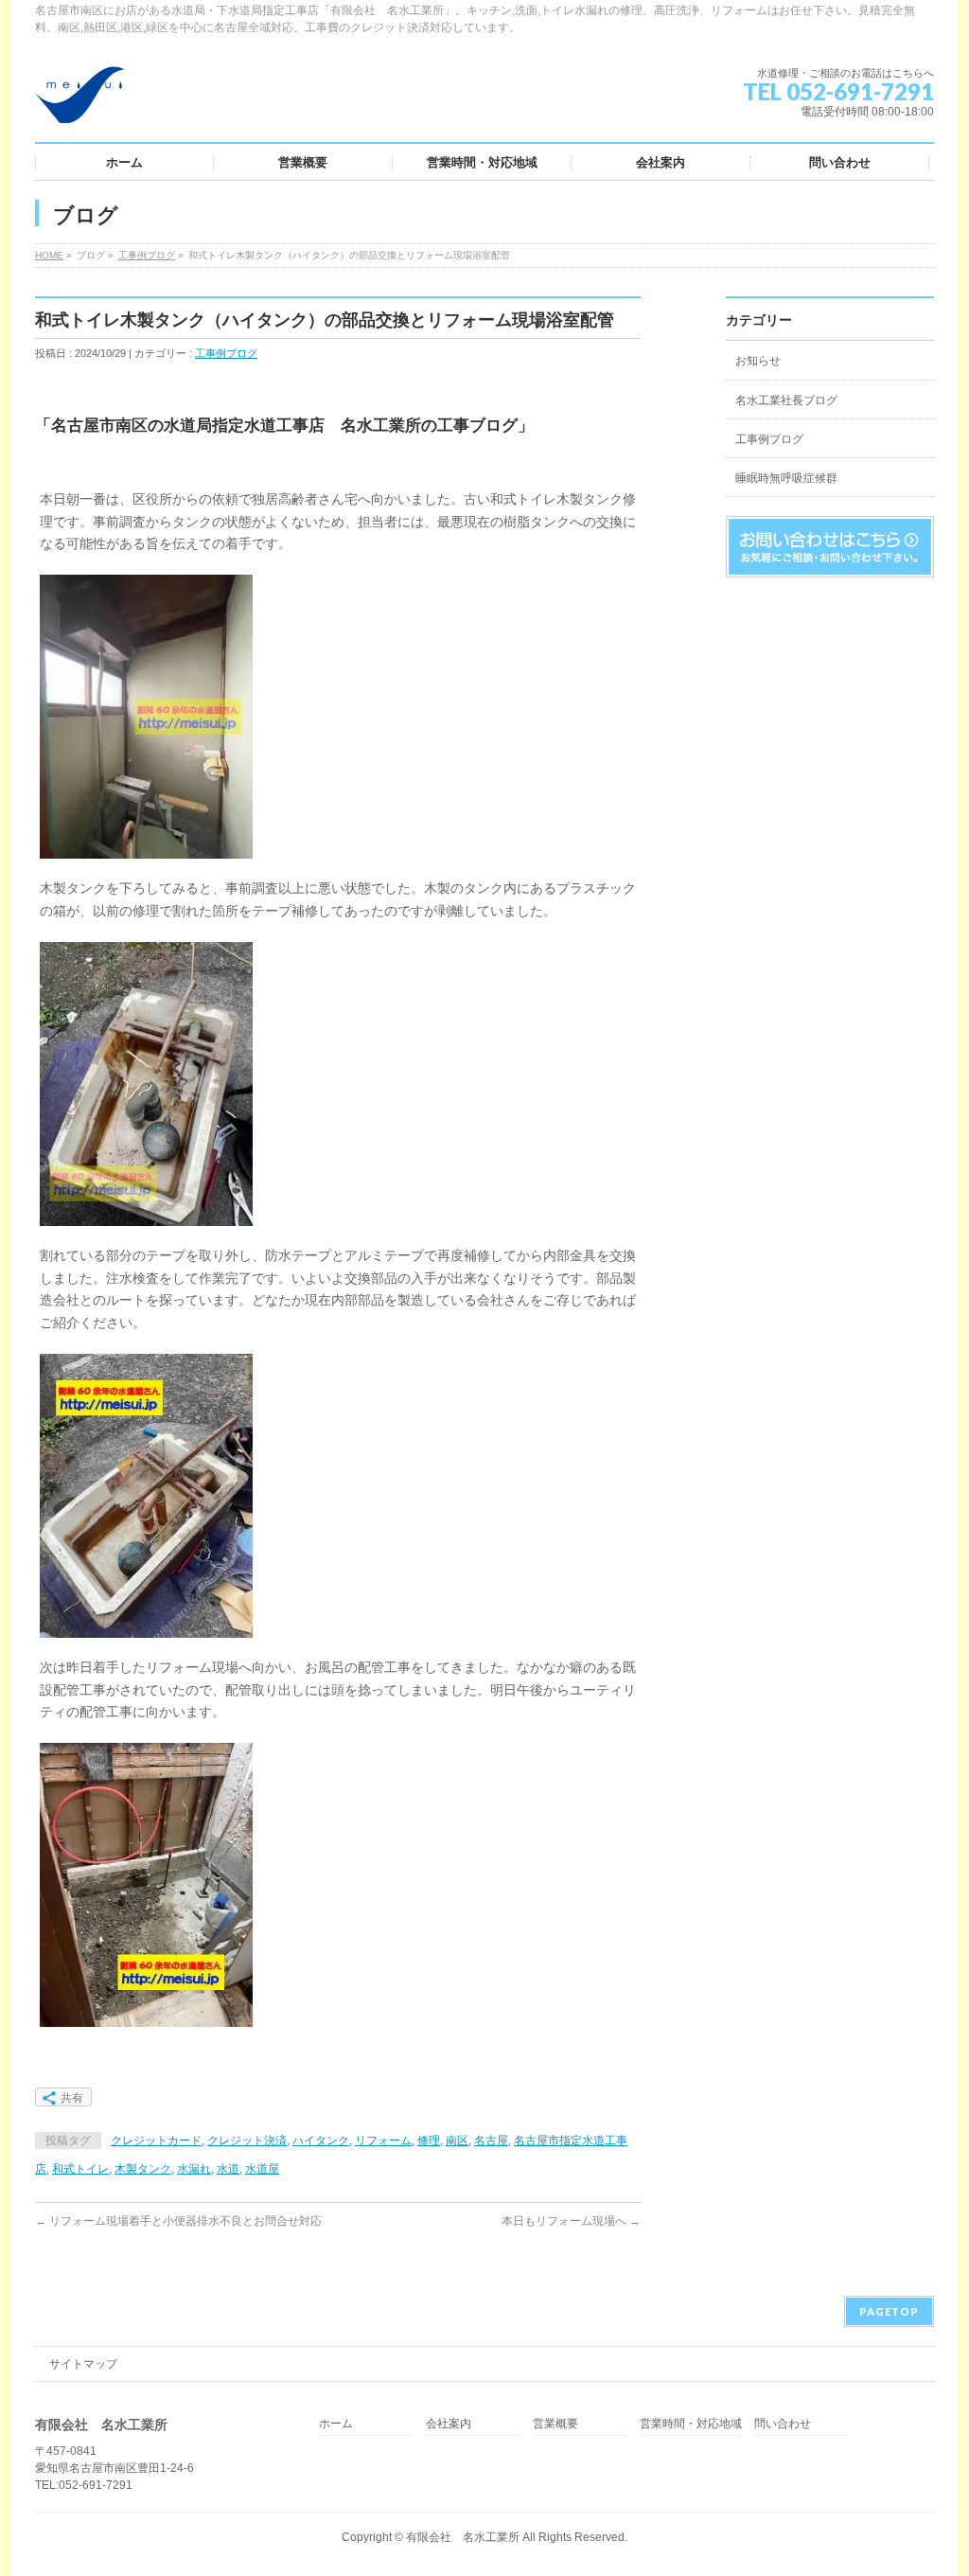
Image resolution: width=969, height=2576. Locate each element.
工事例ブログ (147, 255)
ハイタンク (321, 2141)
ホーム (336, 2424)
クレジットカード (156, 2141)
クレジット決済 (247, 2141)
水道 (228, 2169)
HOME (49, 255)
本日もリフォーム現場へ (571, 2221)
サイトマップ (83, 2364)
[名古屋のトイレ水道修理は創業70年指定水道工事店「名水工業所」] (79, 102)
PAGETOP (889, 2311)
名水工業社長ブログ (786, 400)
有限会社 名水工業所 (463, 2537)
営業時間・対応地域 (691, 2424)
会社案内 (449, 2424)
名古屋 (491, 2141)
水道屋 (262, 2169)
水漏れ (194, 2169)
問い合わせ (783, 2424)
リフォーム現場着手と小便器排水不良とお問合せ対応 (178, 2221)
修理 (429, 2141)
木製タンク (143, 2169)
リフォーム (383, 2141)
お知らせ (758, 361)
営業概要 (555, 2424)
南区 (457, 2141)
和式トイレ (80, 2169)
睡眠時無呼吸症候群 (786, 478)
